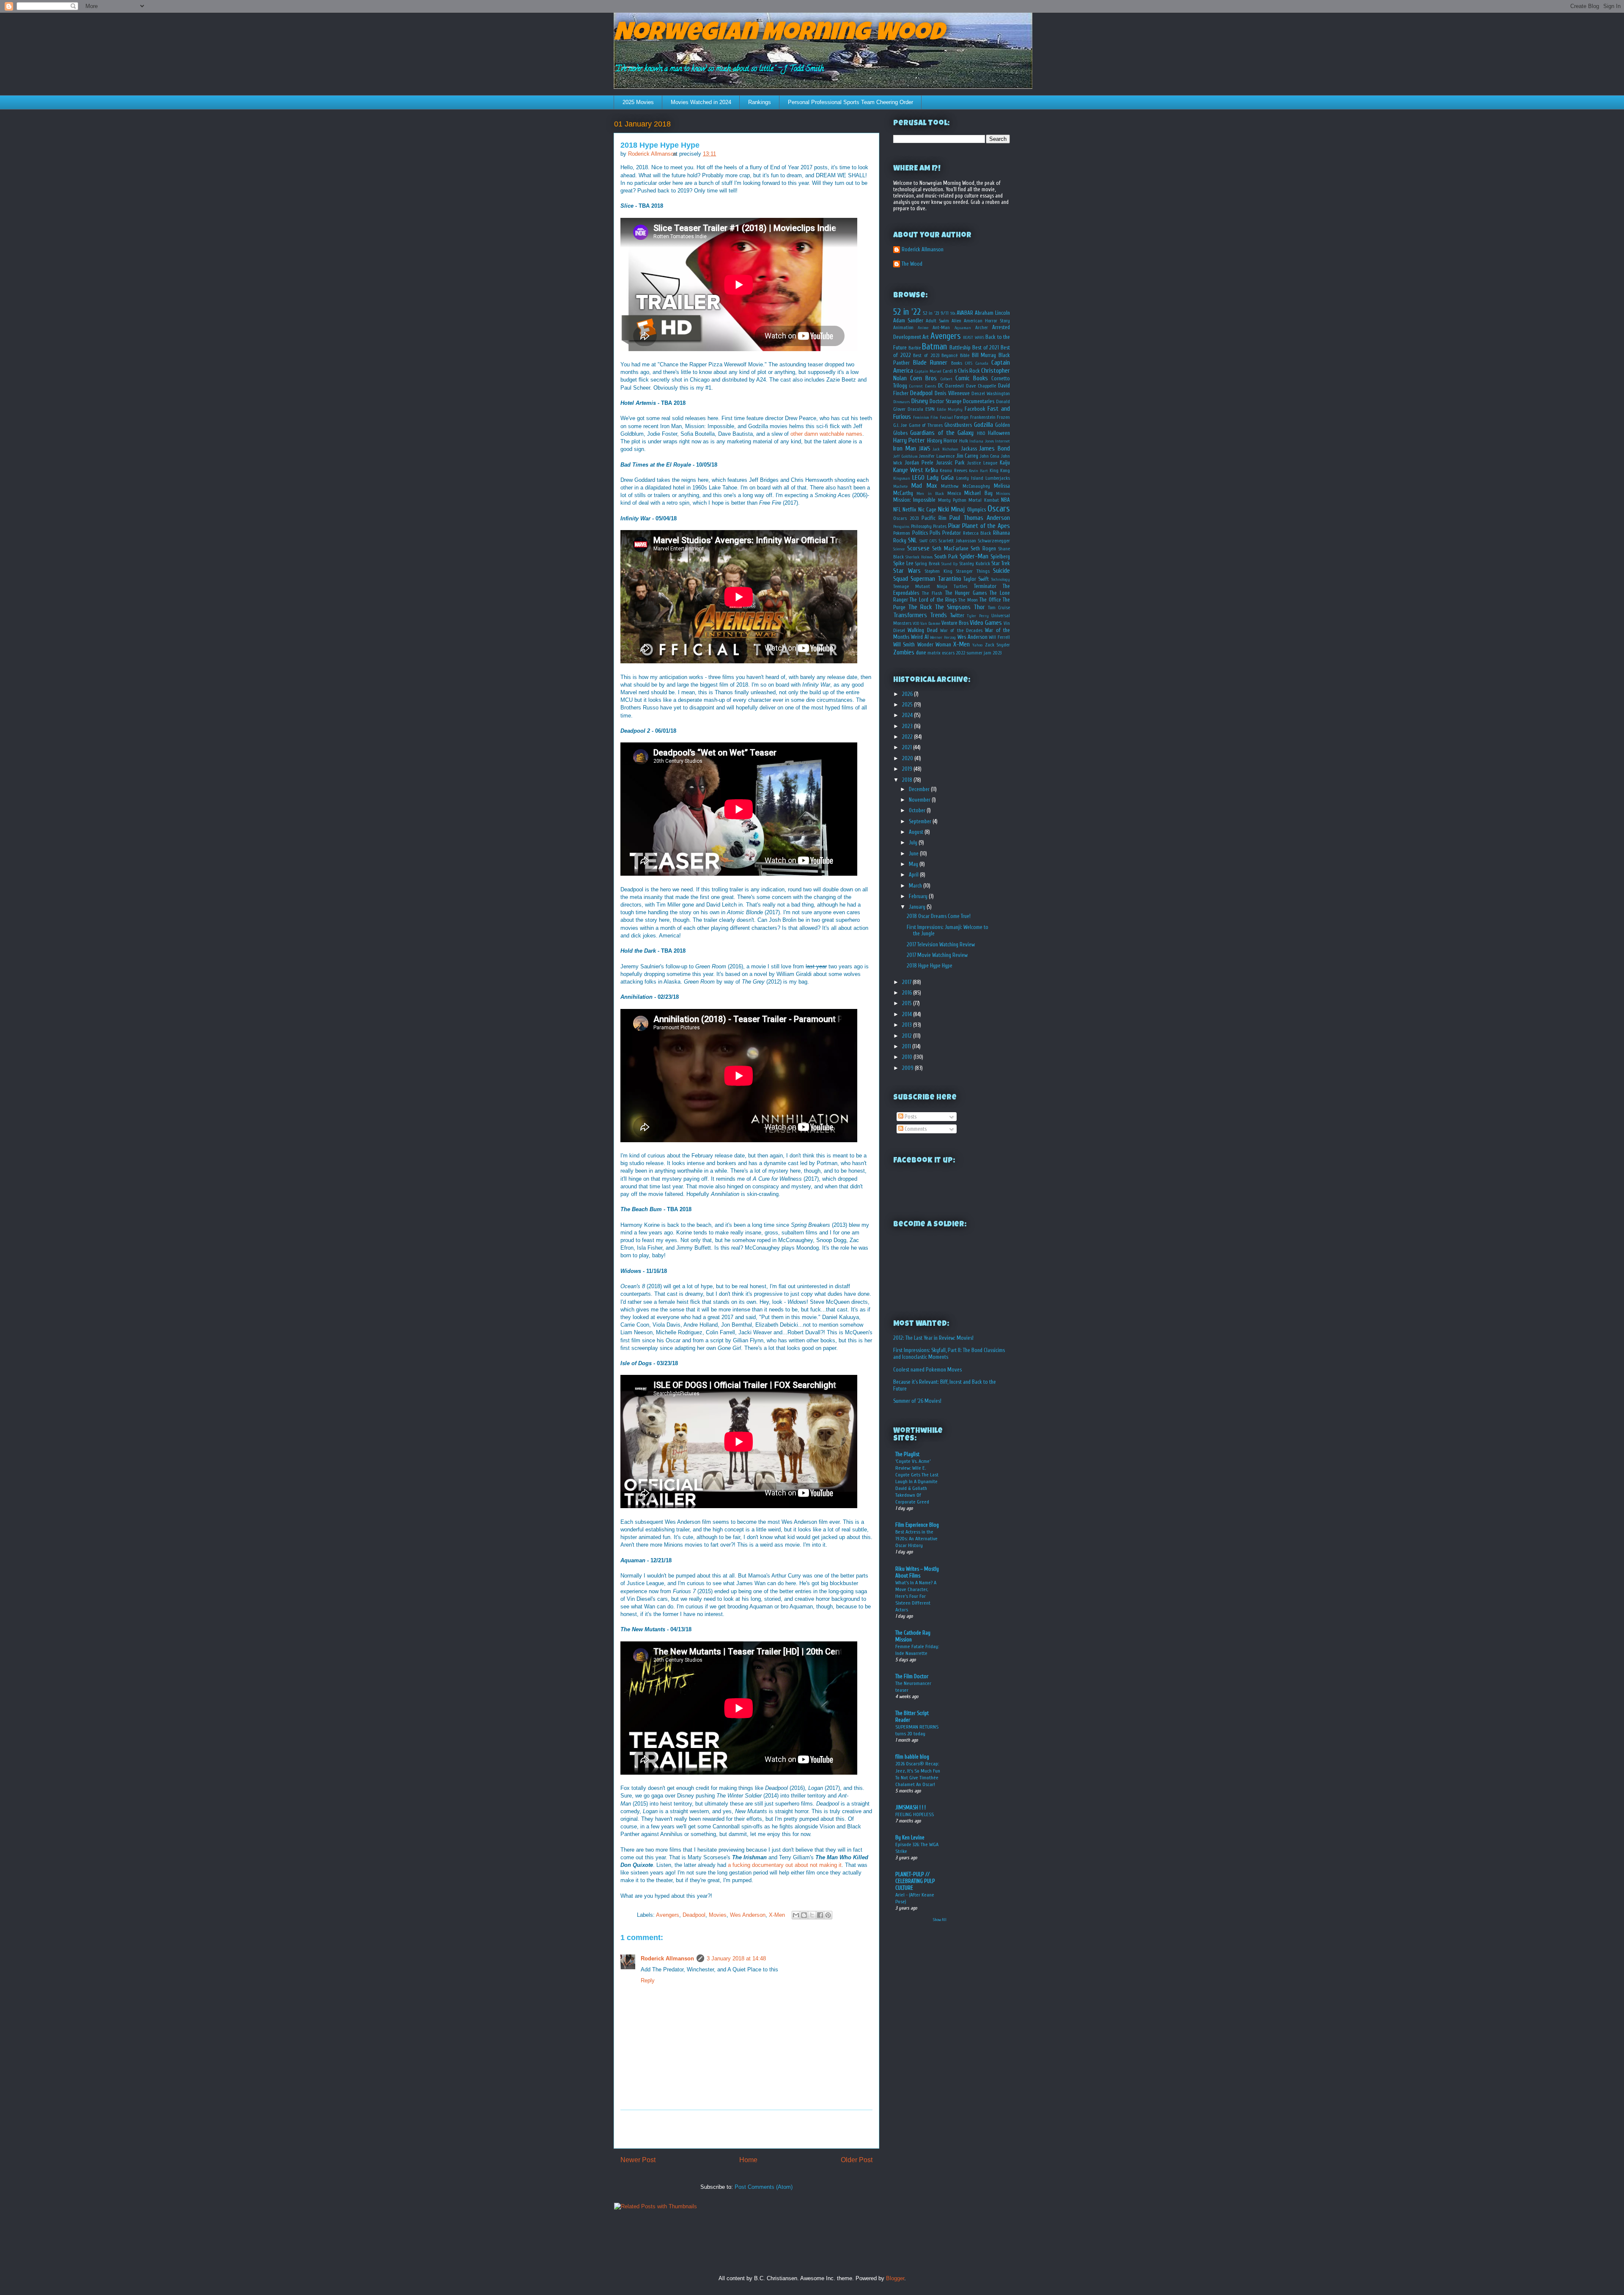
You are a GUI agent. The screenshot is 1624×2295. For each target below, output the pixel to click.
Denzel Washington (991, 394)
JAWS (924, 449)
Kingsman (902, 478)
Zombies (904, 652)
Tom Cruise (999, 608)
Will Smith (904, 645)
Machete (900, 486)
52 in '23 (931, 313)
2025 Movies (638, 102)
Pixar (954, 526)
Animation (903, 328)
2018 (908, 780)
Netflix (909, 510)
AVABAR (965, 313)
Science (899, 549)
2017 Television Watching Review (941, 944)
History (935, 441)
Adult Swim (937, 321)
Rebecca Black (977, 533)
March (916, 886)
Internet (1003, 441)
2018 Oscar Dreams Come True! (939, 916)
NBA (1005, 500)
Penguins (901, 527)
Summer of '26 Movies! (917, 1401)
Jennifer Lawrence (937, 456)
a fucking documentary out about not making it (785, 1865)
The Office (990, 600)
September (921, 821)
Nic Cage (927, 510)
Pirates (940, 526)
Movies (718, 1915)
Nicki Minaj (951, 509)
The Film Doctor (912, 1676)
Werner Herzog (943, 638)
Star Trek (1001, 563)
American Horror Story (987, 321)
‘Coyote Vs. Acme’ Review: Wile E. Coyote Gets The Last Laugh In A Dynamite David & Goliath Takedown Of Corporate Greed (917, 1481)
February (919, 896)
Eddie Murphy (950, 410)
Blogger (895, 2278)
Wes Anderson (748, 1915)
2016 (908, 993)
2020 (908, 758)
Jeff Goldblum (905, 456)
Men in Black (930, 494)
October (918, 810)
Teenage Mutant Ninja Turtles (930, 587)
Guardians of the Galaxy (942, 433)
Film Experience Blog (917, 1525)
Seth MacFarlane (950, 548)
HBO (981, 433)
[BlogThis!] (804, 1915)
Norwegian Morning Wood (779, 35)
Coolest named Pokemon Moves (927, 1370)
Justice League (982, 463)
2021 (908, 747)
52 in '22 (907, 312)
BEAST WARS (973, 338)
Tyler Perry (978, 616)
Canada (982, 363)
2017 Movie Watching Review (937, 955)
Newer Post (638, 2160)
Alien (956, 321)
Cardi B (950, 371)
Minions (1003, 494)
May (914, 864)
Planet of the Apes (986, 526)
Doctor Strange (946, 401)
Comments (915, 1129)
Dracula (915, 409)
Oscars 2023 (906, 518)
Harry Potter (909, 440)
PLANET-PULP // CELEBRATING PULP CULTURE (915, 1881)
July (914, 842)
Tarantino (949, 579)
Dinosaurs (901, 402)
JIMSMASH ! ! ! (911, 1807)
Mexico (954, 493)
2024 (908, 715)
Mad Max (924, 486)
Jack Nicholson (945, 449)
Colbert (946, 379)
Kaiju (1005, 463)
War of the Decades (961, 631)
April (914, 875)
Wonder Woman (934, 645)
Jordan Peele (919, 463)
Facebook (975, 409)
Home (748, 2160)
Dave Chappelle (981, 386)
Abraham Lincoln (992, 313)
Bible (965, 356)
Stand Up (950, 564)
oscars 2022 (953, 653)
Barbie (915, 348)
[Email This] (796, 1915)
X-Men (777, 1915)
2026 (908, 694)
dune (921, 653)
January (918, 907)
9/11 (945, 313)
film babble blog (912, 1757)
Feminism (921, 418)
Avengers (668, 1915)
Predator (952, 533)
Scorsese (918, 548)
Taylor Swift (976, 579)
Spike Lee (903, 563)
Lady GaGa (940, 478)
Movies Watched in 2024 (701, 102)
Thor (979, 607)
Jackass (969, 449)
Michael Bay (978, 493)
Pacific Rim (934, 518)
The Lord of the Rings (933, 600)
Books (957, 363)
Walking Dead (922, 630)
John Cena (990, 456)
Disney (920, 401)
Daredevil (955, 386)
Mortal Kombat (983, 500)
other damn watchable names (826, 434)
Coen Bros (923, 378)
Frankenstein (983, 417)
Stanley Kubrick (975, 564)
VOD (916, 624)
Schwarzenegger (994, 541)
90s (953, 313)
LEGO (918, 478)
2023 (908, 726)
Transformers (910, 615)
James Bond (994, 448)
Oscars (999, 508)
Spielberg (1000, 557)
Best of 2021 (986, 348)
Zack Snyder (997, 645)
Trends (938, 615)
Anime (923, 328)
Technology (1000, 580)
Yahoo (977, 645)
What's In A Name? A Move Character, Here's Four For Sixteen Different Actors (916, 1596)
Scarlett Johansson (957, 541)
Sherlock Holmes (919, 557)
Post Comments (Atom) (764, 2187)
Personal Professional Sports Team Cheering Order (850, 102)
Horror (951, 441)
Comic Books (972, 378)
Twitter (957, 615)
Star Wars (907, 571)
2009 (908, 1068)
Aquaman (963, 328)
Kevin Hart (978, 471)
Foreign (961, 417)
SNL (912, 540)
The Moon (968, 600)
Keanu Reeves (953, 471)
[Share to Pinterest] (828, 1915)
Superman (923, 579)
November (920, 800)
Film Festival (942, 418)
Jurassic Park (950, 463)
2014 (908, 1014)
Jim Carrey (967, 456)
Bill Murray (984, 355)
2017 (907, 982)
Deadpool (694, 1915)
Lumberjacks (998, 478)
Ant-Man (941, 328)
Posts (910, 1117)
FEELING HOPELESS (915, 1814)
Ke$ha (932, 470)
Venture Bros (955, 623)
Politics (920, 533)
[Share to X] (812, 1915)
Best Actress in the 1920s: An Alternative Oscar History (916, 1539)
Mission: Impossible (914, 500)
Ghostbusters (958, 425)
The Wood (912, 264)
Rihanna (1001, 533)
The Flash (932, 593)
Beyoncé (949, 356)
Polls (935, 533)
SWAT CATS (928, 541)
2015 (908, 1003)
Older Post (857, 2160)
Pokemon (902, 533)
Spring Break (927, 564)
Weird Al (920, 637)
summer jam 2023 (984, 653)
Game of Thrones (926, 425)
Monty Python (952, 500)
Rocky (900, 540)
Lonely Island (970, 478)
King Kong (1000, 471)
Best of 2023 (926, 356)
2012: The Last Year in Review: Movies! (933, 1338)
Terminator (985, 586)
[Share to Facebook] (820, 1915)
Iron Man (905, 448)
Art (926, 337)
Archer (982, 328)
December (920, 789)
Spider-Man (974, 556)
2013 (908, 1025)
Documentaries (979, 401)
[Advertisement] (746, 2129)
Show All (940, 1920)
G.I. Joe (900, 425)
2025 (908, 705)
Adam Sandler (908, 320)
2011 (907, 1046)
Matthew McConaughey (965, 486)
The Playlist (907, 1454)
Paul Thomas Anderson (980, 518)
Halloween (999, 433)
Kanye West (908, 470)
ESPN (930, 409)
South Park (946, 557)
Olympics (977, 510)
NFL (897, 510)
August (917, 832)
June (914, 853)
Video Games (986, 623)
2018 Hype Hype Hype (930, 966)
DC (941, 386)
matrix (934, 653)
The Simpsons (953, 607)
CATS (969, 363)
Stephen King (938, 571)
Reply (648, 1980)
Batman (934, 346)
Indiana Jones (981, 441)
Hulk (964, 441)
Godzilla (983, 425)
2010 (908, 1057)
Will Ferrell (999, 637)
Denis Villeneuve (952, 393)
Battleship (960, 348)
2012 (908, 1036)
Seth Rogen (983, 548)
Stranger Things (973, 571)
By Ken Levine (910, 1837)
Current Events (923, 386)
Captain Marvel (928, 371)
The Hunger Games (966, 593)
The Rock (920, 607)
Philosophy (921, 526)
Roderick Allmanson (667, 1958)
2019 (908, 769)
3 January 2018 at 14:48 (736, 1958)
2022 (908, 737)
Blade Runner (930, 363)
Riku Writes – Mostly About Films (917, 1572)
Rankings (760, 102)
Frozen (1003, 417)
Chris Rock (969, 371)
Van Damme (930, 624)
